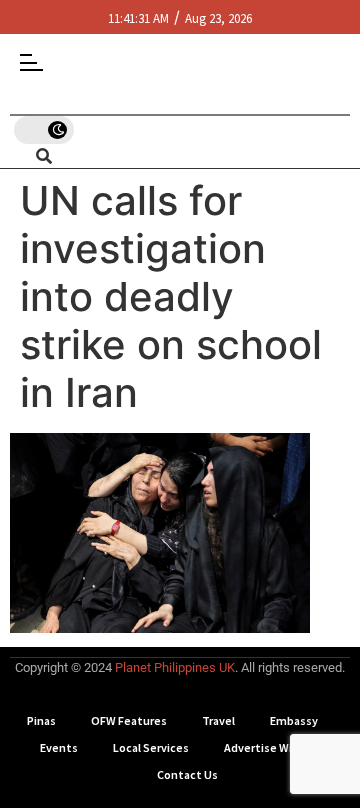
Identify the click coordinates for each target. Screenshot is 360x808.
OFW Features (129, 720)
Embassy (294, 720)
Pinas (41, 720)
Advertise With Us (272, 747)
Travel (218, 720)
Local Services (151, 747)
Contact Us (187, 774)
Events (59, 747)
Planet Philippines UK (175, 667)
